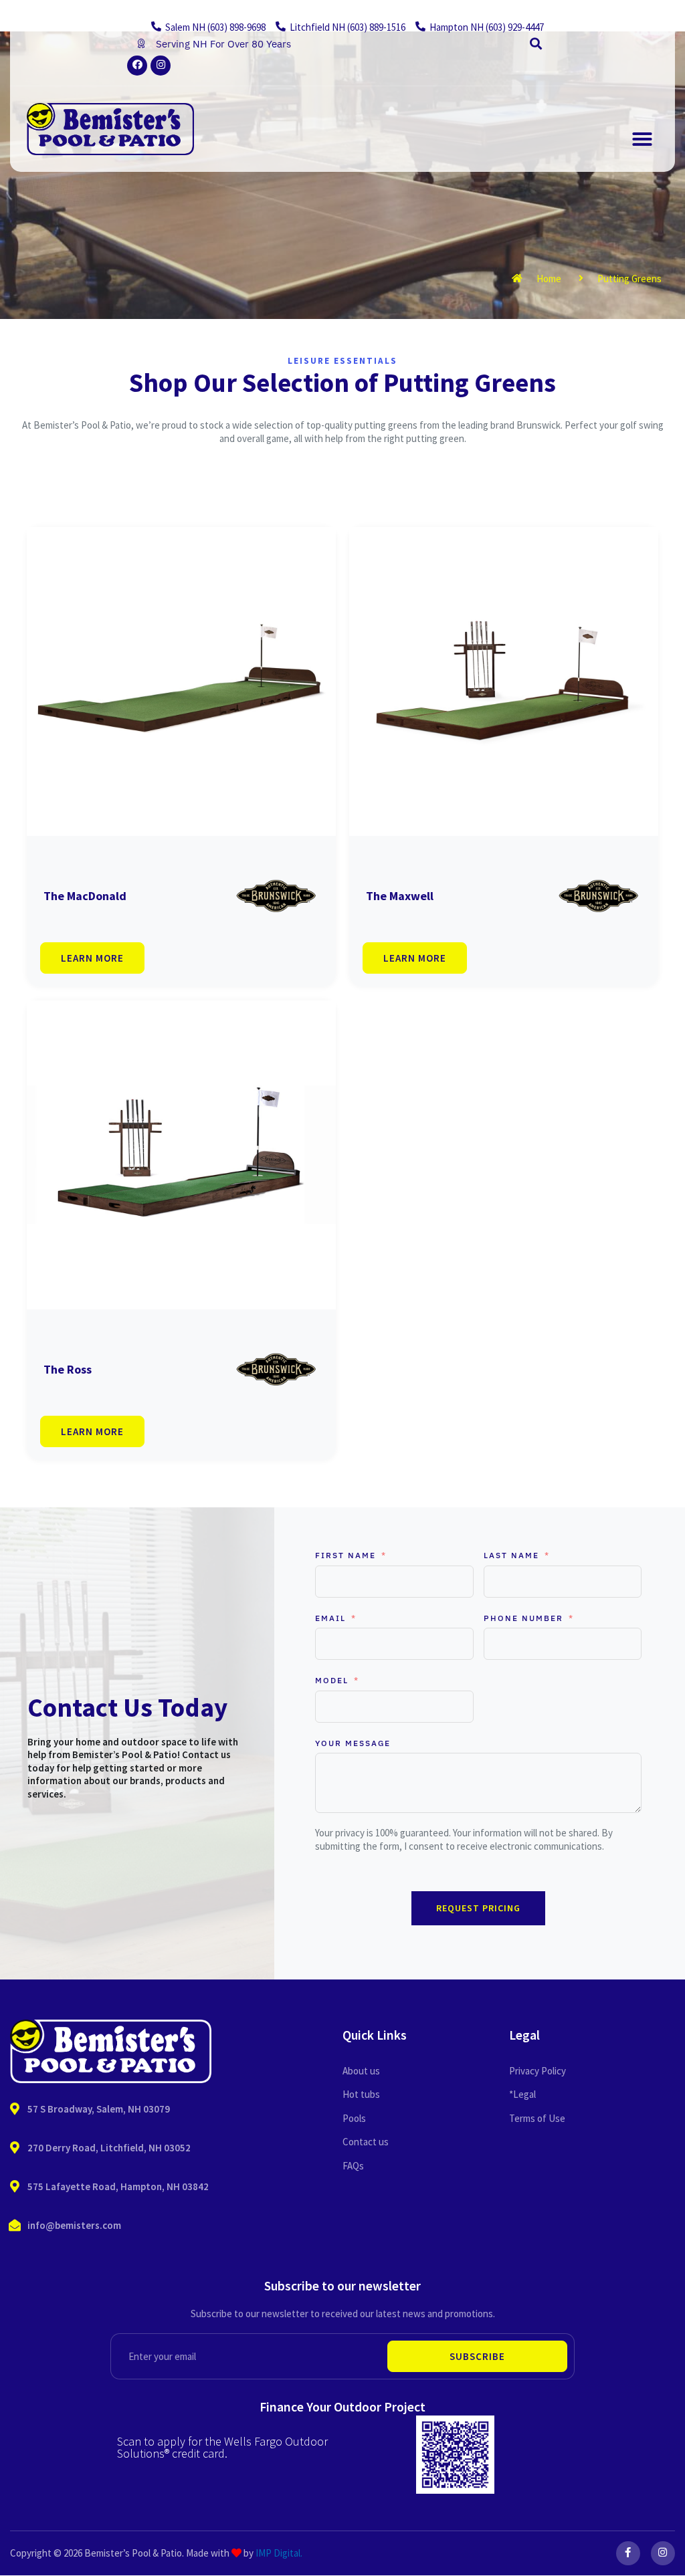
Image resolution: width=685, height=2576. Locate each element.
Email (330, 1618)
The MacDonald (85, 896)
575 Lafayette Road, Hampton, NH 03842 (118, 2186)
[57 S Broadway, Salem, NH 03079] (15, 2109)
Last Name (511, 1555)
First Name (346, 1555)
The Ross (68, 1369)
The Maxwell (400, 896)
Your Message (353, 1743)
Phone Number (523, 1618)
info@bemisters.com (74, 2225)
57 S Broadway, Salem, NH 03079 (99, 2109)
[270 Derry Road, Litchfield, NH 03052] (15, 2148)
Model (332, 1680)
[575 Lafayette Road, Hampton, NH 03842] (15, 2187)
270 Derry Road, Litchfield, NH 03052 (109, 2148)
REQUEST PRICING (478, 1908)
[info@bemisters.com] (15, 2226)
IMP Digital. (279, 2553)
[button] (536, 44)
